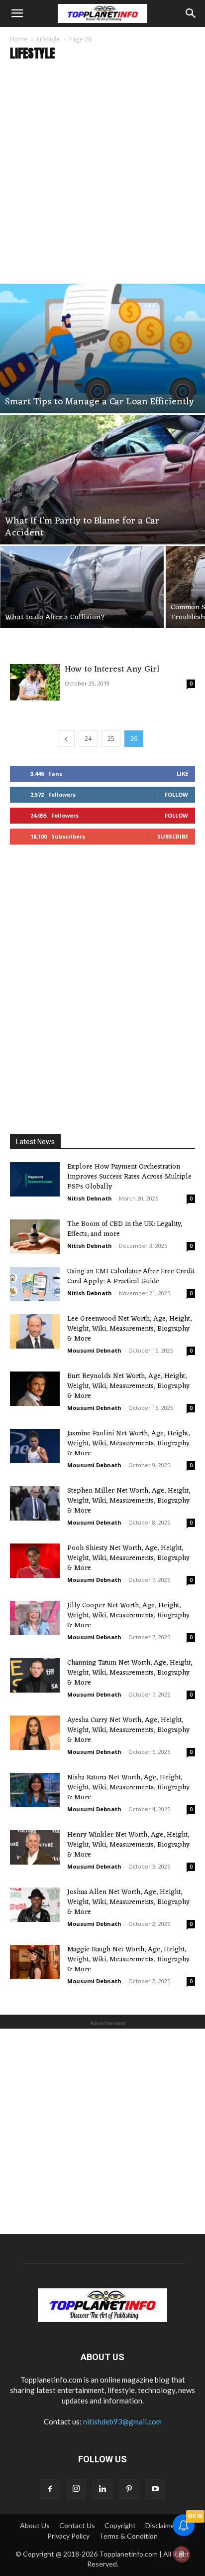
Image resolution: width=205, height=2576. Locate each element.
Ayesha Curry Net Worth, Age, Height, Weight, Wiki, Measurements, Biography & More (128, 1730)
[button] (17, 13)
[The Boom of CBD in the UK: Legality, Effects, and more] (35, 1237)
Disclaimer (161, 2525)
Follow (176, 794)
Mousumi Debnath (94, 1350)
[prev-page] (66, 739)
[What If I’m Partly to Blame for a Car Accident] (102, 480)
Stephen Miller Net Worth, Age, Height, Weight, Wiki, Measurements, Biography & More (129, 1501)
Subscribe (173, 836)
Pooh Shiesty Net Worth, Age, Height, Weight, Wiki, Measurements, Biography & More (128, 1558)
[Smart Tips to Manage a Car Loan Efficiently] (102, 348)
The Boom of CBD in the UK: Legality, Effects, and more (125, 1229)
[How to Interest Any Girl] (35, 682)
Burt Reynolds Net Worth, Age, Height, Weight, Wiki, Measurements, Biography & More (128, 1386)
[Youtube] (155, 2489)
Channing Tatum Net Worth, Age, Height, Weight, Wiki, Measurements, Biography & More (130, 1673)
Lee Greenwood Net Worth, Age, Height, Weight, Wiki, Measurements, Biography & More (129, 1329)
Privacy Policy (68, 2536)
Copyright (120, 2525)
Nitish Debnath (90, 1198)
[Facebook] (50, 2489)
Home (19, 39)
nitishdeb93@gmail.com (122, 2421)
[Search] (191, 13)
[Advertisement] (102, 176)
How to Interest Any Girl (112, 670)
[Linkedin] (102, 2489)
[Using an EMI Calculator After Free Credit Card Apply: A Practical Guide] (35, 1284)
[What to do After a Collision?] (82, 587)
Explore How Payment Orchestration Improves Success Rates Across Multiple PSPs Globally (129, 1177)
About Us (35, 2525)
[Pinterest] (129, 2489)
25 (111, 739)
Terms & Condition (128, 2536)
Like (182, 773)
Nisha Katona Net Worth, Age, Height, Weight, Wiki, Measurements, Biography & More (128, 1788)
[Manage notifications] (182, 2554)
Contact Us (77, 2525)
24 (88, 739)
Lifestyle (48, 39)
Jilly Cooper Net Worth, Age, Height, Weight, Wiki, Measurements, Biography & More (128, 1616)
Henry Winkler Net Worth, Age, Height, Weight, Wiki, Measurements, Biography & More (128, 1845)
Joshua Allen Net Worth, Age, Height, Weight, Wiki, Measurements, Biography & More (128, 1902)
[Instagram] (76, 2489)
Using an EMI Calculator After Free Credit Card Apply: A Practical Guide (131, 1277)
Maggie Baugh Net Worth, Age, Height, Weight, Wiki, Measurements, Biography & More (128, 1960)
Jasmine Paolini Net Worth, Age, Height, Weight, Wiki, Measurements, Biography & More (128, 1444)
